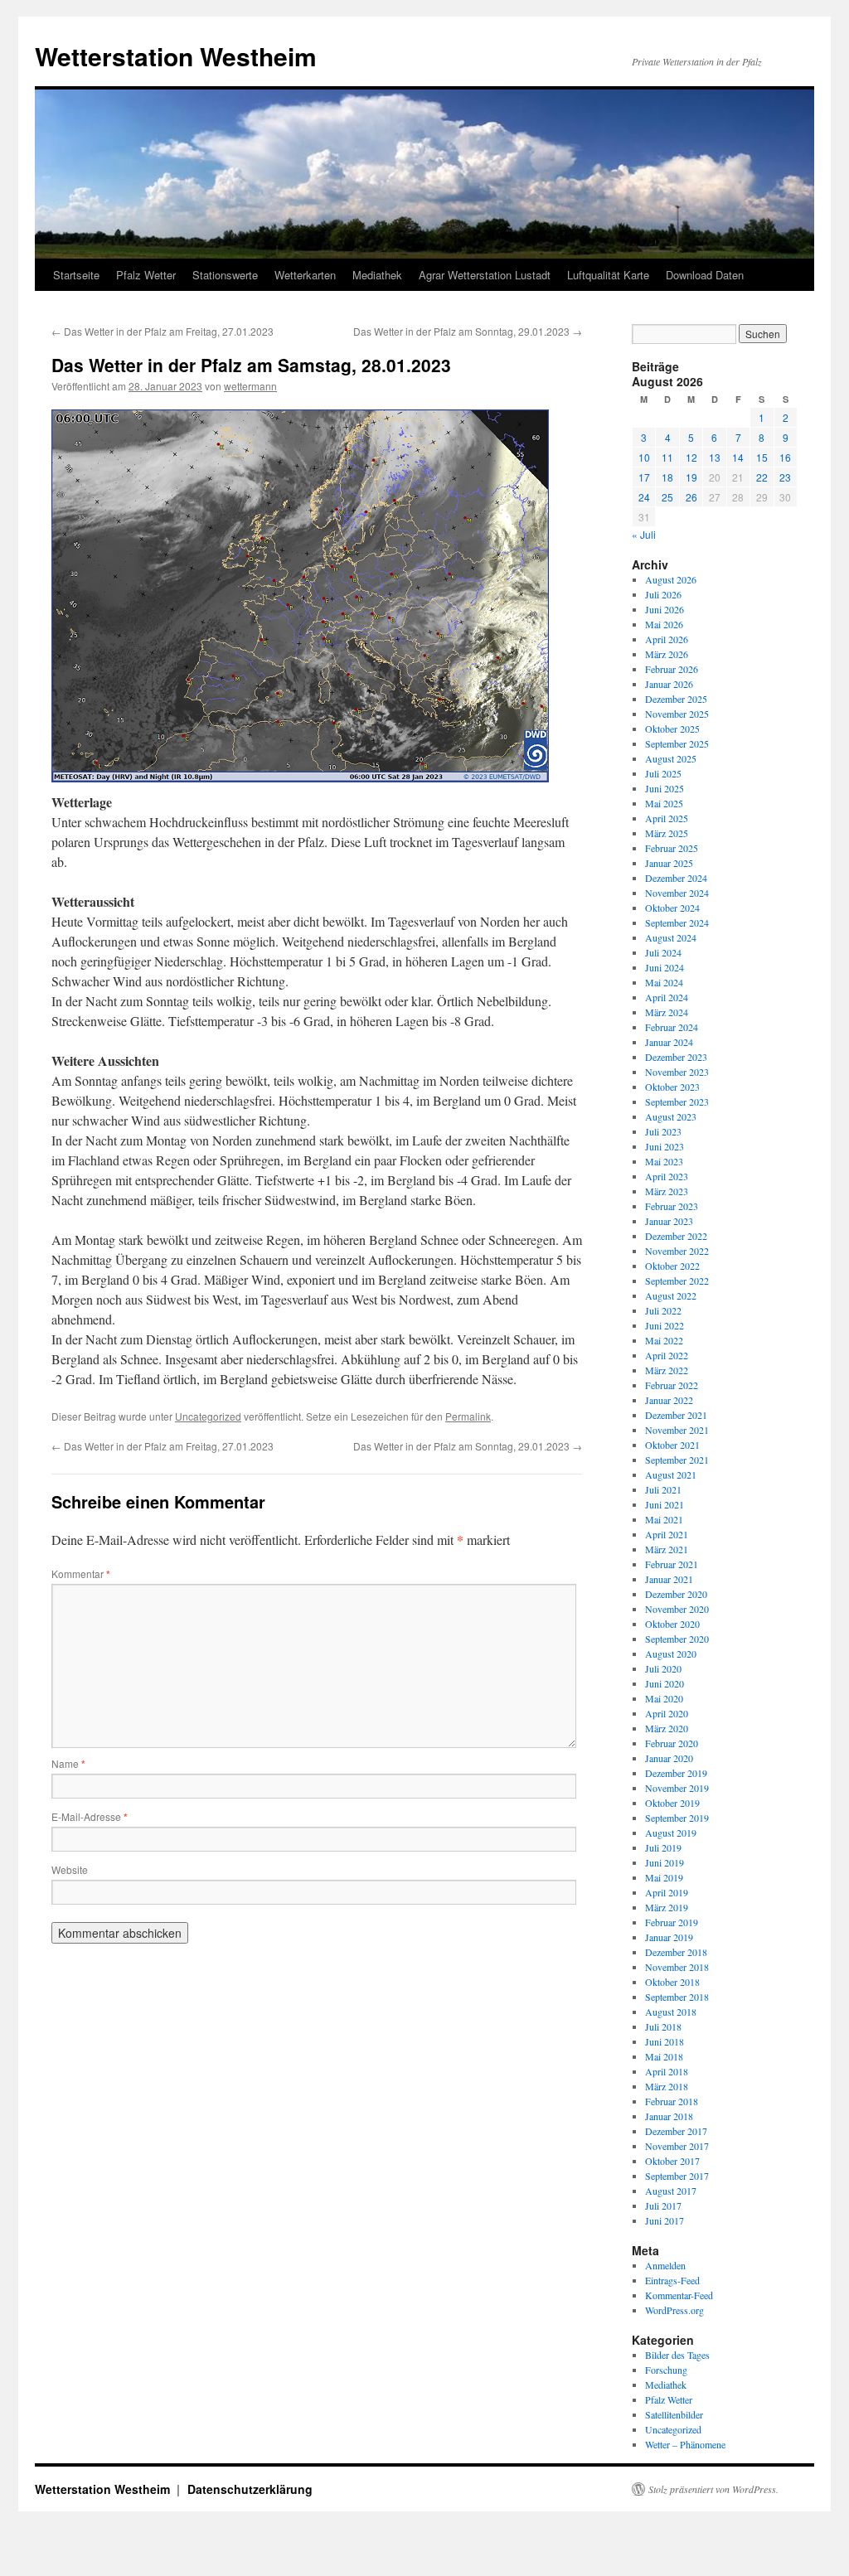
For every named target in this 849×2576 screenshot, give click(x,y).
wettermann (250, 386)
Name (68, 1763)
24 (644, 497)
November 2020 (677, 1609)
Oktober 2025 (672, 729)
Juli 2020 (663, 1668)
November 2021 (677, 1430)
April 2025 (667, 818)
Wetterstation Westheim (176, 56)
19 (691, 477)
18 (667, 477)
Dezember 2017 (676, 2131)
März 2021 (667, 1549)
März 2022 (667, 1370)
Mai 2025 (664, 803)
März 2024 (667, 1012)
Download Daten (705, 275)
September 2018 (677, 1997)
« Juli (644, 534)
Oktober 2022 (672, 1266)
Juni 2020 (665, 1683)
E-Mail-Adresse (90, 1816)
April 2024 (667, 997)
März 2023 (667, 1191)
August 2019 (671, 1833)
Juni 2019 (665, 1862)
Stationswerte (225, 275)
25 (667, 497)
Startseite (76, 275)
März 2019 (667, 1907)
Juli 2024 (663, 952)
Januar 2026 (669, 684)
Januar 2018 (669, 2116)
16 (785, 457)
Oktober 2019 (672, 1803)
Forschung (666, 2370)
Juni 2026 (665, 609)
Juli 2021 (663, 1489)
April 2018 (667, 2071)
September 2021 (677, 1460)
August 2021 (671, 1474)
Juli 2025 (663, 773)
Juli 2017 (663, 2206)
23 (785, 477)
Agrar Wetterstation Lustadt (485, 275)
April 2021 (667, 1534)
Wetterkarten (305, 275)
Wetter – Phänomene (685, 2444)
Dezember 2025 (676, 699)
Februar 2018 (672, 2101)
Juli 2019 (663, 1847)
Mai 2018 (664, 2056)
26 (691, 497)
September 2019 (677, 1818)
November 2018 (677, 1967)
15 (762, 457)
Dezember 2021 (676, 1415)
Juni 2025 (665, 788)
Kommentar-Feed (679, 2295)
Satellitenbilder (674, 2414)
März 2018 (667, 2086)
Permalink (468, 1416)
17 (644, 477)
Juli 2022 (663, 1310)
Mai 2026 (664, 624)
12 (691, 457)
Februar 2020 (672, 1743)
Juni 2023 (665, 1146)
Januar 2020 (669, 1758)
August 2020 (671, 1654)
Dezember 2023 (676, 1057)
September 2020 (677, 1639)
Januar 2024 (669, 1042)
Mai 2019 (664, 1877)
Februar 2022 (672, 1385)
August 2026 (671, 579)
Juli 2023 (663, 1131)
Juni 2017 (665, 2220)
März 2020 (667, 1728)
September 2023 (677, 1102)
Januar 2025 (669, 863)
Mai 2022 (664, 1340)
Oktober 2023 (672, 1087)
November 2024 (677, 893)
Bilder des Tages (677, 2355)
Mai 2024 (664, 982)
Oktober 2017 (672, 2161)
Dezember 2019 (676, 1773)
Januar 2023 (669, 1221)
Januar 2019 (669, 1937)
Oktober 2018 (672, 1982)
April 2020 (667, 1713)
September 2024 (677, 922)
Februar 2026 (672, 669)
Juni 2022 (665, 1325)
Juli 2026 (663, 594)
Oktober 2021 (672, 1445)
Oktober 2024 (672, 908)
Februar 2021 (672, 1564)
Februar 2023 (672, 1206)
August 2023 (671, 1116)
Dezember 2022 (676, 1236)
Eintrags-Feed (672, 2280)
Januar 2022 (669, 1400)
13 (715, 457)
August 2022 (671, 1295)
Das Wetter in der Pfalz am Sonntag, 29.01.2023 (468, 331)
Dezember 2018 (676, 1952)
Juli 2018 (663, 2026)
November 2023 (677, 1072)
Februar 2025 (672, 848)
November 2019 (677, 1788)
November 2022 (677, 1251)
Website (70, 1869)
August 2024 (671, 937)
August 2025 (671, 758)
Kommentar (81, 1574)
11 (667, 457)
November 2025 (677, 714)
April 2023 (667, 1176)
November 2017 (677, 2146)
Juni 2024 (665, 967)
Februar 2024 (672, 1027)
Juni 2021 (665, 1504)
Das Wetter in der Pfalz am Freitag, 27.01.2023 (163, 331)
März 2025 (667, 833)
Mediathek (377, 275)
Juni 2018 (665, 2041)
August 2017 (671, 2191)
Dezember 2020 (676, 1594)
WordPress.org (674, 2310)
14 (738, 457)
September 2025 (677, 743)
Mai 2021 (664, 1519)
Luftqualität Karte (608, 275)
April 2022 (667, 1355)
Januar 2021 (669, 1579)
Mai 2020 (664, 1698)
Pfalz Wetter (146, 275)
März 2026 (667, 654)
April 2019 (667, 1892)
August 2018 (671, 2012)
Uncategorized (208, 1416)
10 (644, 457)
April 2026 (667, 639)
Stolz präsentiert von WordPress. (713, 2489)
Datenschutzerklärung (250, 2489)
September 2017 (677, 2176)
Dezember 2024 (676, 878)
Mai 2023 (664, 1161)
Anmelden (665, 2265)
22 (762, 477)
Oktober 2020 (672, 1624)
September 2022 (677, 1281)
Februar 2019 (672, 1922)
